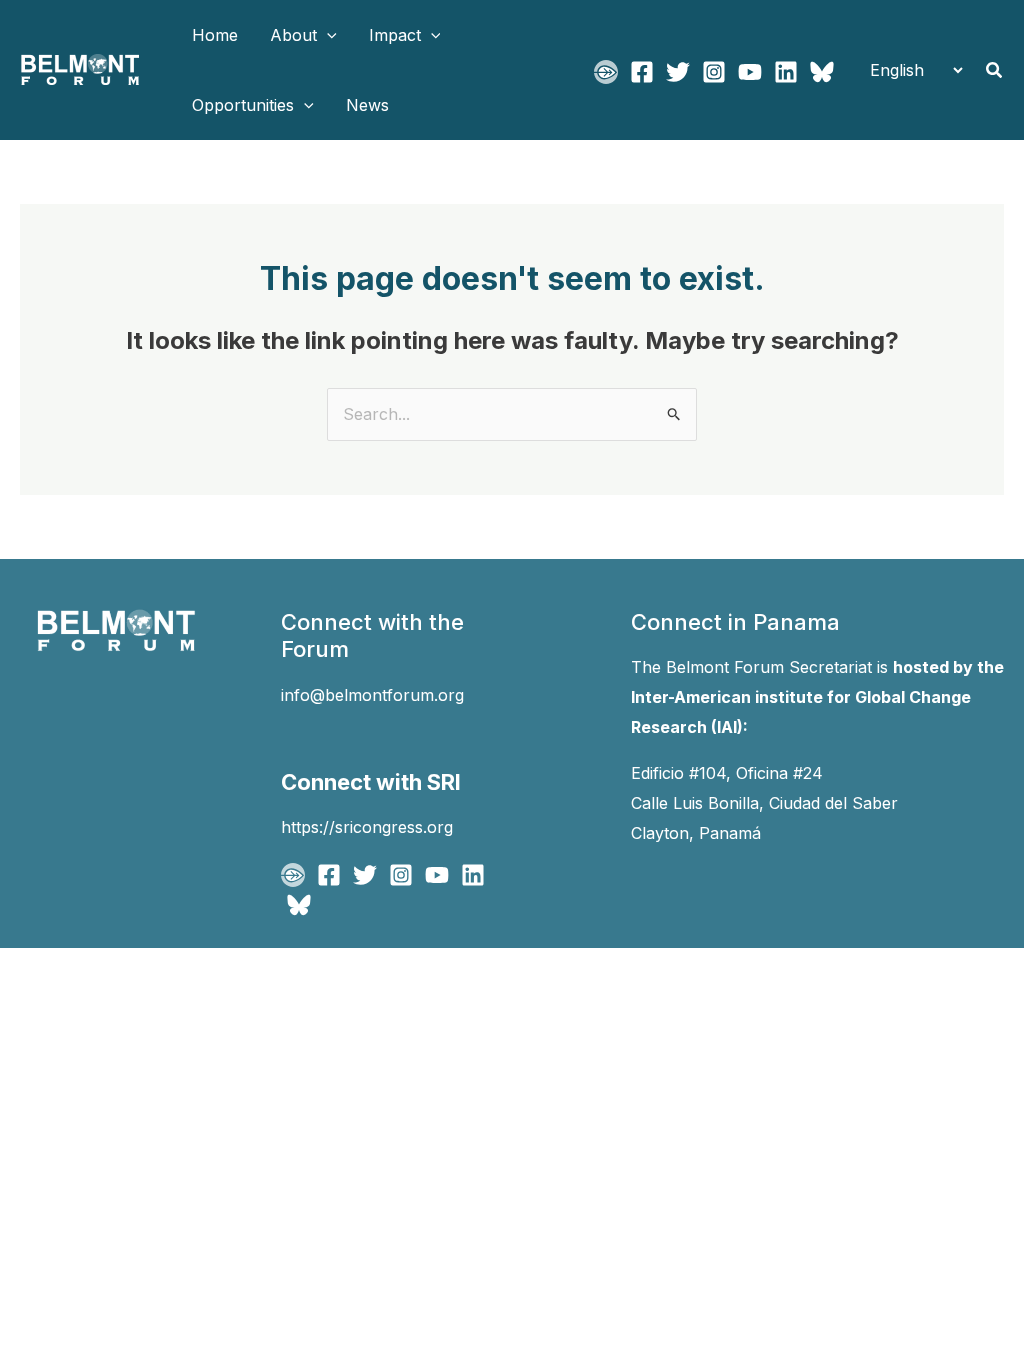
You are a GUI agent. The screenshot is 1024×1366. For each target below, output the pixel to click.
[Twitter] (678, 72)
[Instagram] (714, 72)
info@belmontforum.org (372, 695)
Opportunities (243, 105)
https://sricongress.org (367, 827)
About (293, 35)
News (367, 105)
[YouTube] (750, 72)
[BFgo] (606, 72)
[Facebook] (642, 72)
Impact (395, 35)
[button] (327, 35)
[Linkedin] (786, 72)
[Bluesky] (822, 72)
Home (215, 35)
